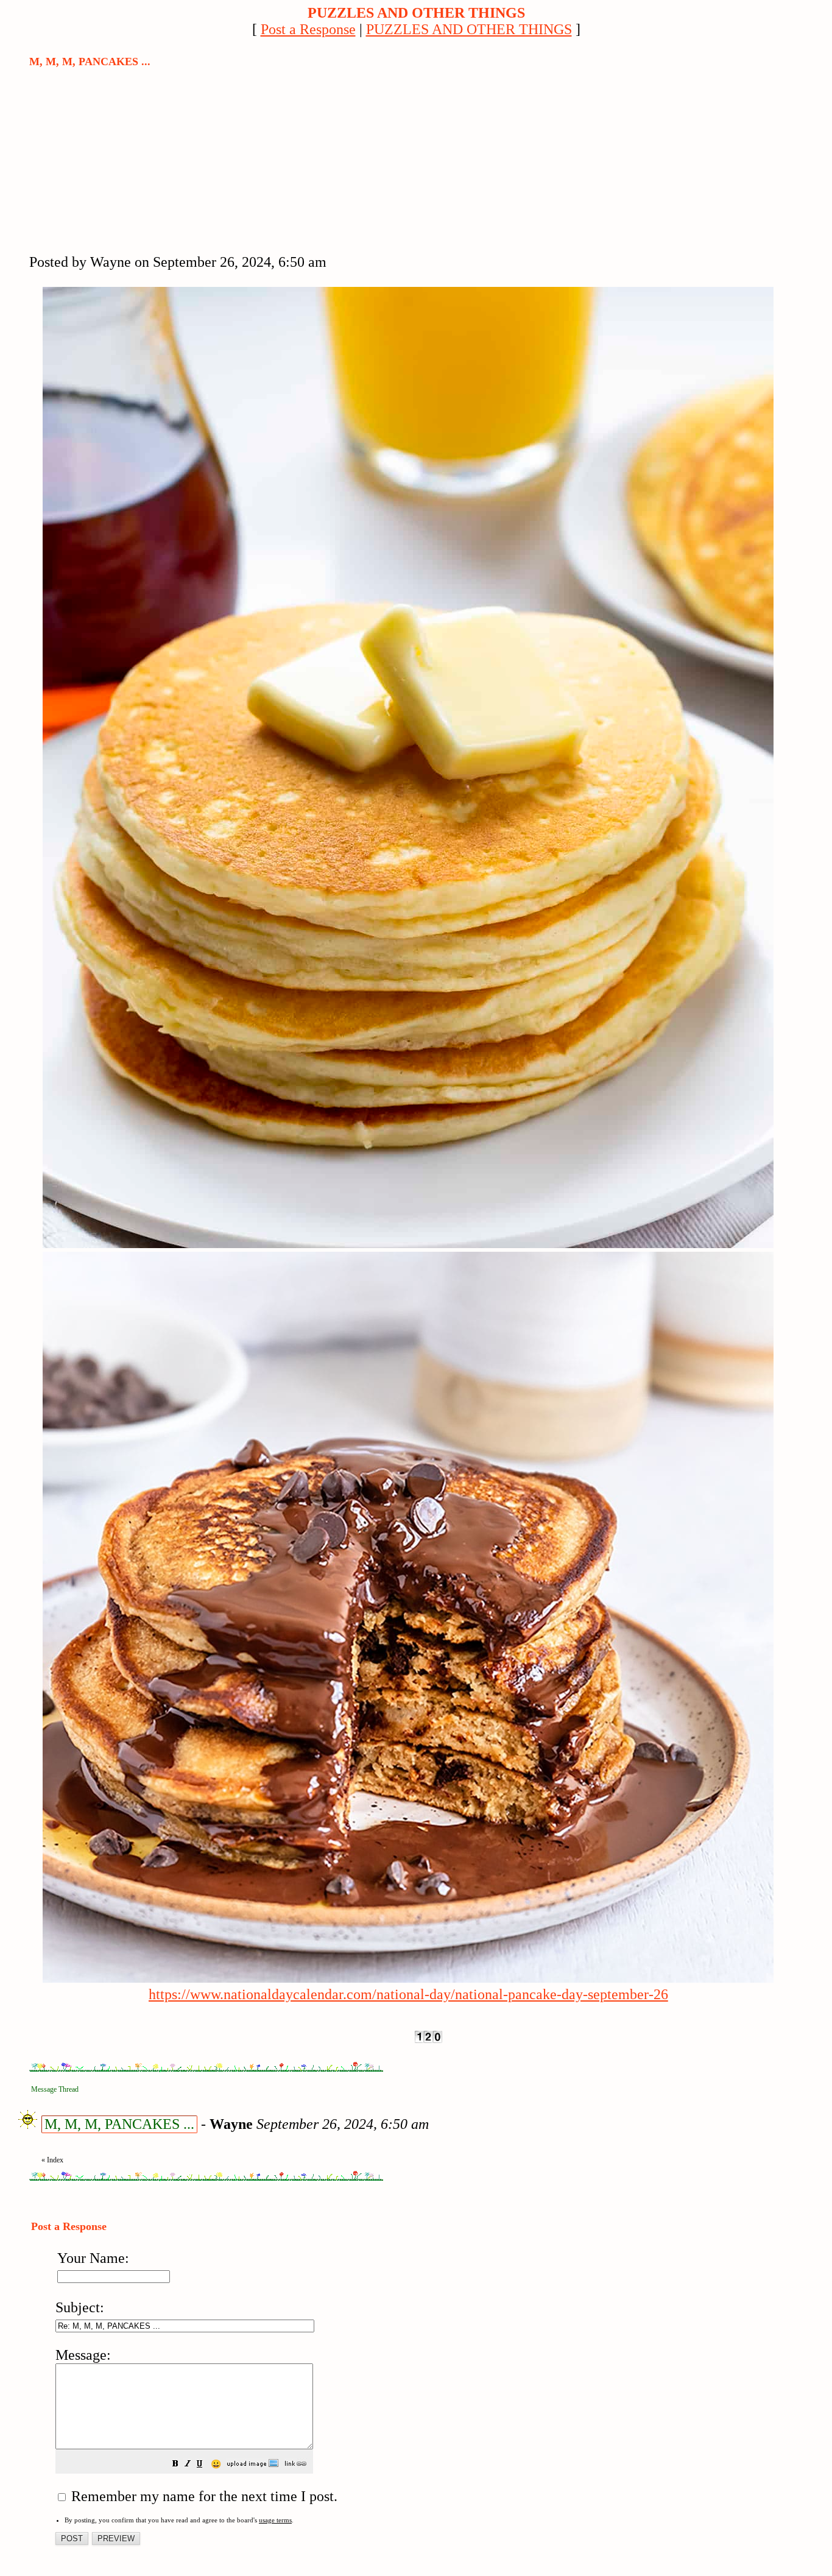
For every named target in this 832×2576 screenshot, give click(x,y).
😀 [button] (216, 2464)
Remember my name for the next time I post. (203, 2496)
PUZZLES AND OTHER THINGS (469, 29)
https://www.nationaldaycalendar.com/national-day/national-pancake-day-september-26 (408, 1994)
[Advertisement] (121, 160)
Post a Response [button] (308, 29)
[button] (175, 2463)
